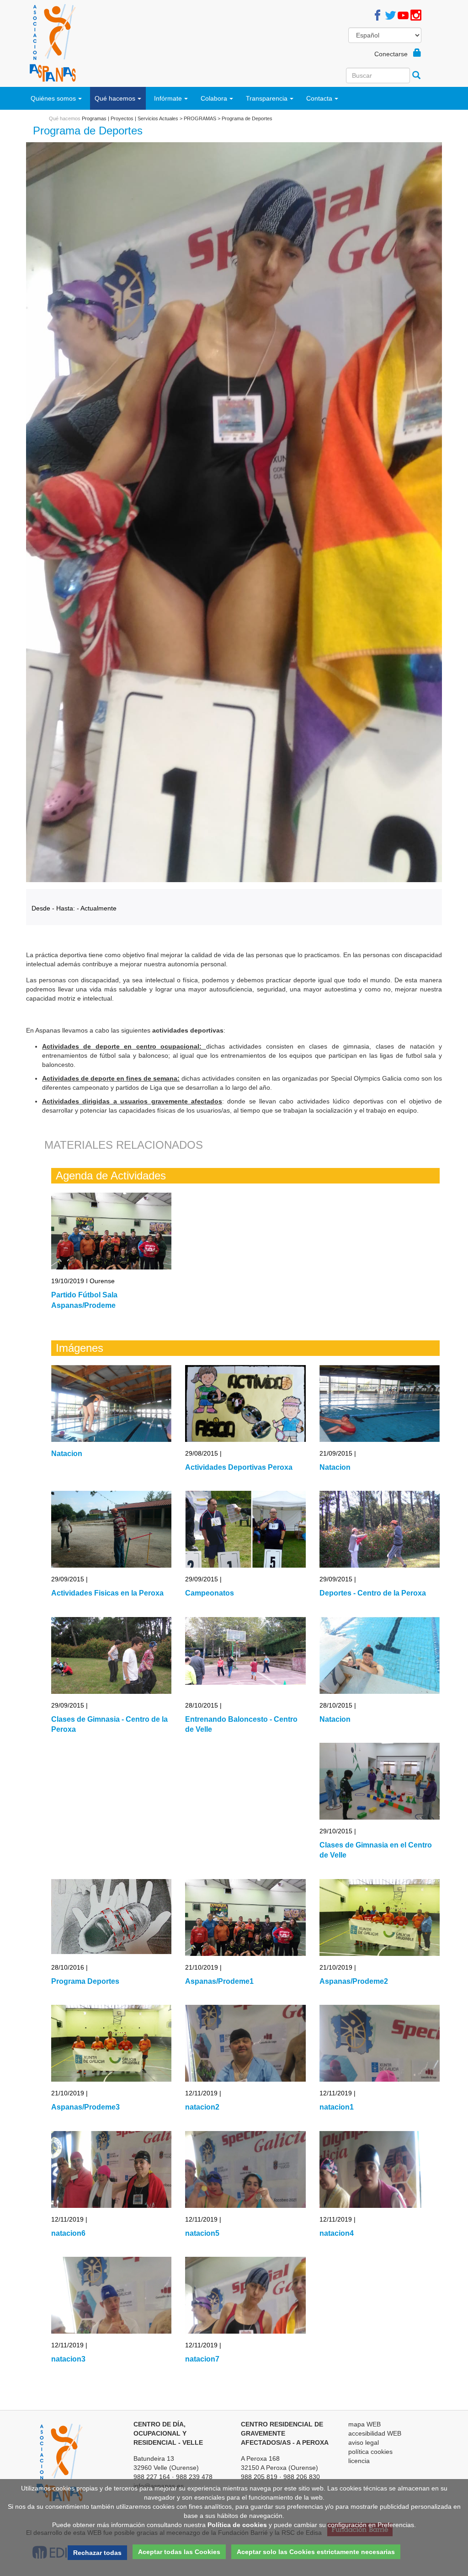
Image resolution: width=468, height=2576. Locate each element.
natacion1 (337, 2107)
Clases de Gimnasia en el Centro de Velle (376, 1850)
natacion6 (68, 2233)
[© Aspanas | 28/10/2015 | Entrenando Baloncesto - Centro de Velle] (245, 1655)
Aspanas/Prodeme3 (85, 2107)
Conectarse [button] (394, 54)
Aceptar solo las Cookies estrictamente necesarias (316, 2552)
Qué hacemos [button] (115, 98)
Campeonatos (210, 1593)
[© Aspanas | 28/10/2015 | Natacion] (380, 1655)
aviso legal (364, 2442)
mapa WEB (364, 2424)
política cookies (370, 2452)
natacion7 (202, 2359)
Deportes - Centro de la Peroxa (373, 1593)
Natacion (67, 1454)
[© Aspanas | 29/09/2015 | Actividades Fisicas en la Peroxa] (111, 1529)
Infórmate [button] (168, 98)
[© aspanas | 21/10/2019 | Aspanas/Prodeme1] (245, 1917)
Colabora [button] (214, 98)
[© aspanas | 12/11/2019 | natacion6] (111, 2169)
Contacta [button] (319, 98)
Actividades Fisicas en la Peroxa (107, 1593)
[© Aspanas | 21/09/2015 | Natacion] (380, 1403)
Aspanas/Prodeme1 (219, 1981)
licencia (359, 2461)
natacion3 (68, 2359)
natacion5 (202, 2233)
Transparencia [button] (267, 98)
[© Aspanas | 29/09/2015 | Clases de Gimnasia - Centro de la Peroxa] (111, 1655)
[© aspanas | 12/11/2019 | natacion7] (245, 2295)
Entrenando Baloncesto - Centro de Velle (241, 1724)
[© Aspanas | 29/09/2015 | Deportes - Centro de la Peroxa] (380, 1529)
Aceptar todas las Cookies (179, 2552)
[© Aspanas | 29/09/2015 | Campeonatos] (245, 1529)
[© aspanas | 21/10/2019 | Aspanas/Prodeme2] (380, 1917)
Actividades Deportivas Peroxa (239, 1467)
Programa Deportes (85, 1981)
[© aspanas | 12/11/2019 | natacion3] (111, 2295)
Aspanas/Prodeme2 (354, 1981)
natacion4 (337, 2233)
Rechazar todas (97, 2553)
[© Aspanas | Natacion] (111, 1403)
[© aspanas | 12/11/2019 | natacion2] (245, 2043)
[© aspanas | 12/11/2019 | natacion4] (380, 2169)
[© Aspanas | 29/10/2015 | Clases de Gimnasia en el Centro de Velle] (380, 1781)
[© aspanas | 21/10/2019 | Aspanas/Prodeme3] (111, 2043)
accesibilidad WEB (375, 2433)
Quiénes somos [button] (53, 98)
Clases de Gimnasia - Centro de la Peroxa (109, 1724)
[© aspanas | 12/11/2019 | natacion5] (245, 2169)
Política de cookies (237, 2525)
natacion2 (202, 2107)
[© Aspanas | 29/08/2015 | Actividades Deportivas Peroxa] (245, 1403)
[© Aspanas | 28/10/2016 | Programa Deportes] (111, 1917)
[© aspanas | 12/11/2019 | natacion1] (380, 2043)
